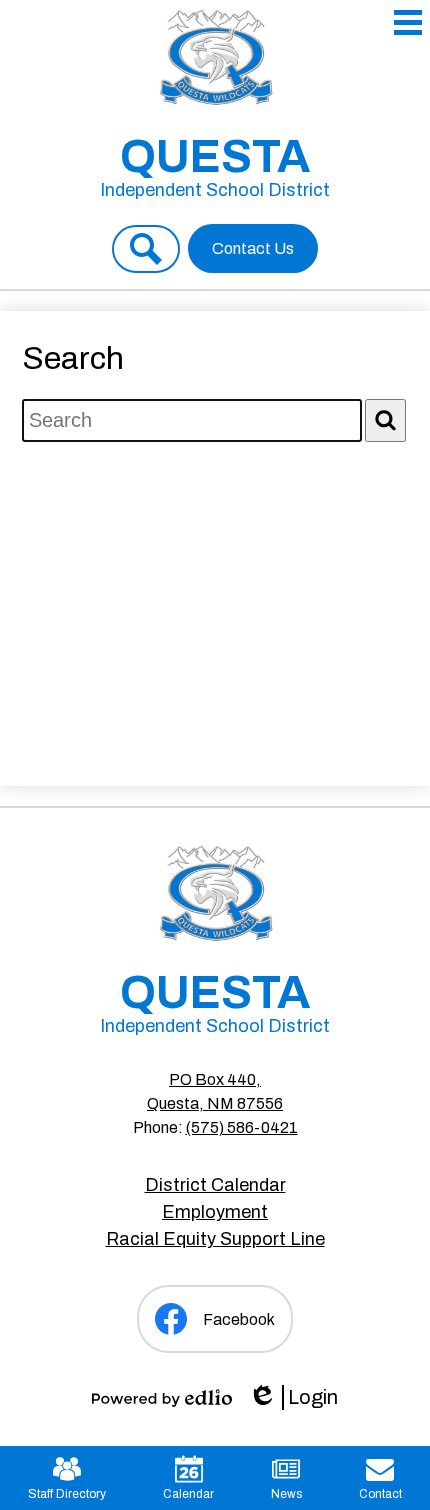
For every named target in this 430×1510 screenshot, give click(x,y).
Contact (380, 1494)
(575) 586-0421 (242, 1127)
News (286, 1494)
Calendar (188, 1494)
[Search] (385, 420)
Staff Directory (67, 1494)
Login (293, 1398)
